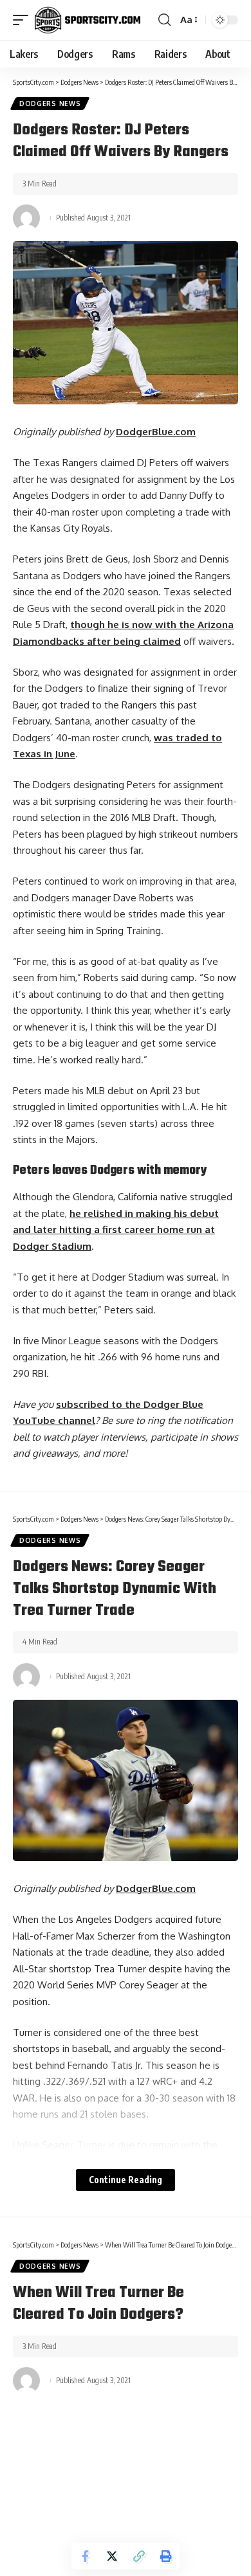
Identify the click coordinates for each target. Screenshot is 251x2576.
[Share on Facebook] (85, 2556)
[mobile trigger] (24, 20)
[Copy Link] (139, 2556)
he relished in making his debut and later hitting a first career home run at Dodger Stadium (116, 1230)
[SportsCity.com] (88, 20)
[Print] (166, 2556)
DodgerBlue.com (156, 432)
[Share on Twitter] (112, 2556)
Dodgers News (50, 104)
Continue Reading (126, 2180)
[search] (164, 20)
